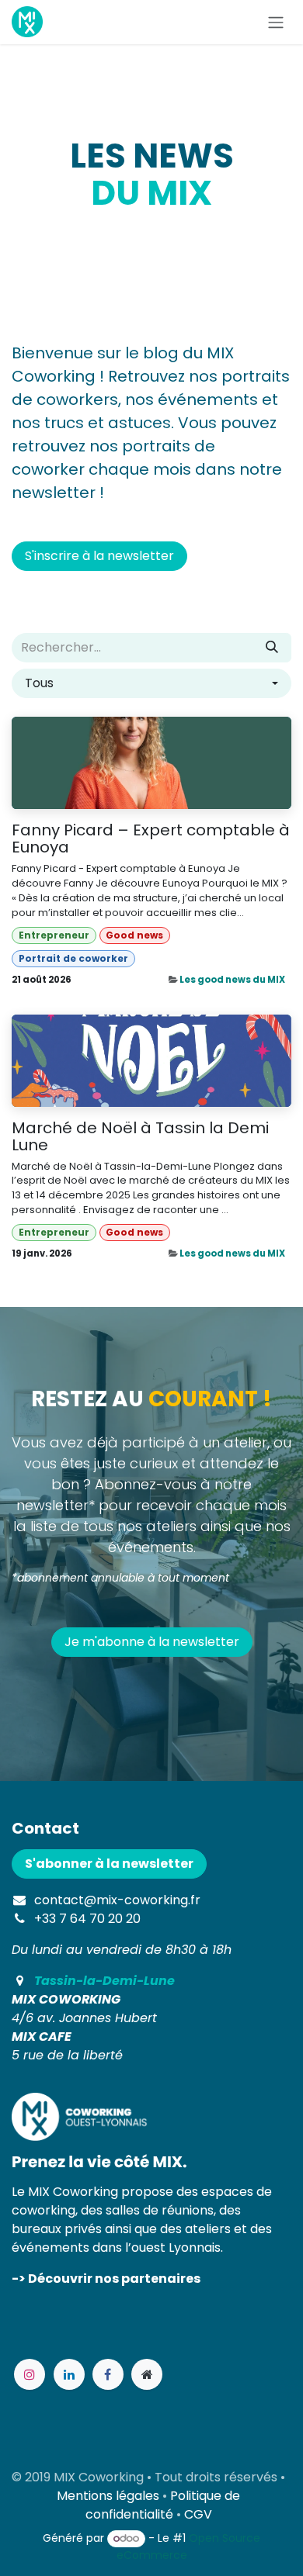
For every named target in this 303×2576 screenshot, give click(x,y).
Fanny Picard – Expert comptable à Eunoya (151, 838)
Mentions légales (108, 2496)
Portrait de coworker (73, 958)
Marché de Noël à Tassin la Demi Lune (140, 1136)
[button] (151, 683)
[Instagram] (30, 2374)
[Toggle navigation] (276, 22)
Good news (134, 935)
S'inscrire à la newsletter (99, 556)
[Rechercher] (272, 648)
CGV (198, 2514)
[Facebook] (108, 2374)
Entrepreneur (54, 935)
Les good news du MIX (232, 980)
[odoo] (147, 2374)
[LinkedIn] (69, 2374)
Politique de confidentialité (163, 2505)
